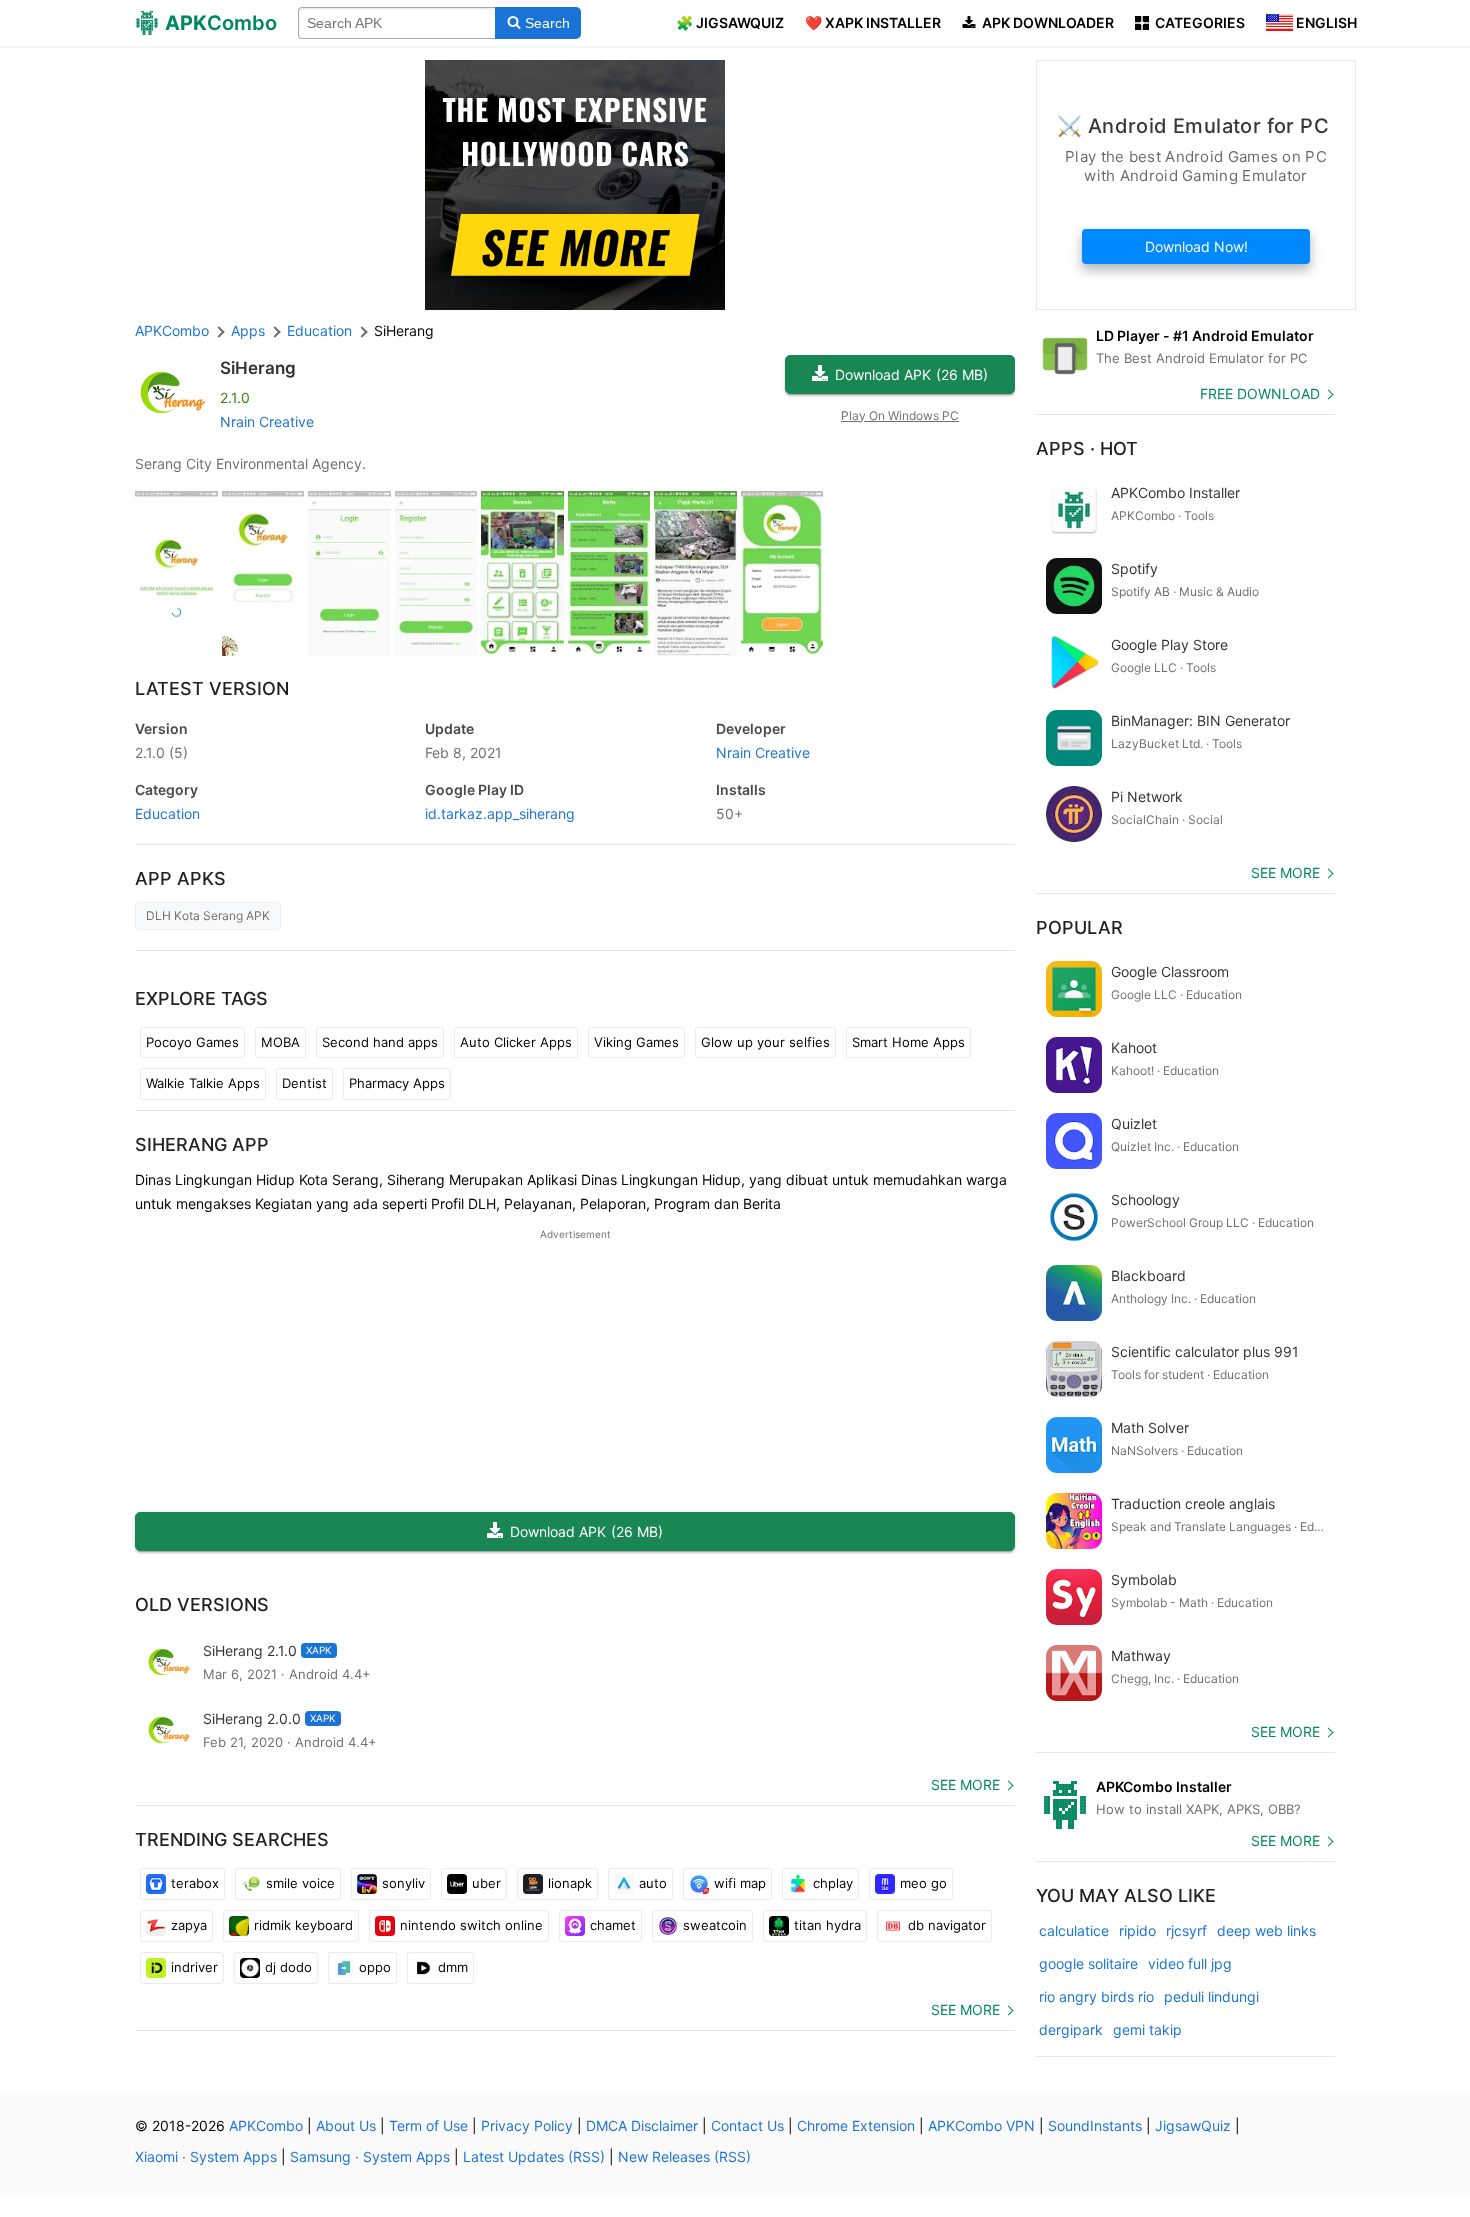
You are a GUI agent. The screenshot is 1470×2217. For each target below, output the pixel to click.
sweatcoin (715, 1925)
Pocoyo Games (192, 1042)
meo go (923, 1883)
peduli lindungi (1211, 1996)
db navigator (947, 1925)
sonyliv (403, 1883)
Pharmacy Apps (397, 1083)
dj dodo (288, 1967)
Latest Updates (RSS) (534, 2156)
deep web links (1266, 1930)
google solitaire (1088, 1963)
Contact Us (747, 2125)
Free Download (1260, 393)
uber (486, 1883)
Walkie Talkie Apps (203, 1083)
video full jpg (1190, 1963)
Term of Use (428, 2125)
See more (965, 1784)
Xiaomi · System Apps (206, 2156)
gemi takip (1147, 2029)
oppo (375, 1967)
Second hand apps (380, 1042)
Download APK (911, 374)
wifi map (740, 1883)
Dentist (304, 1083)
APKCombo (172, 330)
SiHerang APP (202, 1144)
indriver (194, 1967)
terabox (195, 1883)
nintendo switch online (471, 1925)
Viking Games (636, 1042)
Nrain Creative (267, 421)
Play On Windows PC (900, 415)
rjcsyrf (1186, 1930)
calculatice (1074, 1930)
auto (653, 1883)
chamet (613, 1925)
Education (167, 813)
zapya (189, 1925)
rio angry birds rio (1096, 1996)
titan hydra (827, 1925)
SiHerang (258, 368)
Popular (1079, 927)
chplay (833, 1883)
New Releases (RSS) (684, 2156)
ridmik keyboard (303, 1925)
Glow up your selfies (765, 1042)
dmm (453, 1967)
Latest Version (212, 688)
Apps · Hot (1087, 448)
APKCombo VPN (981, 2125)
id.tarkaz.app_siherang (500, 813)
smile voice (300, 1883)
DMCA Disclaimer (642, 2125)
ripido (1137, 1930)
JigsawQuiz (1193, 2125)
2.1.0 (161, 752)
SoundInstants (1095, 2125)
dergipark (1071, 2029)
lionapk (570, 1883)
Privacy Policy (527, 2125)
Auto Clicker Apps (516, 1042)
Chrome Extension (856, 2125)
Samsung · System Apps (370, 2156)
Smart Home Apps (908, 1042)
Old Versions (202, 1604)
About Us (346, 2125)
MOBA (280, 1042)
